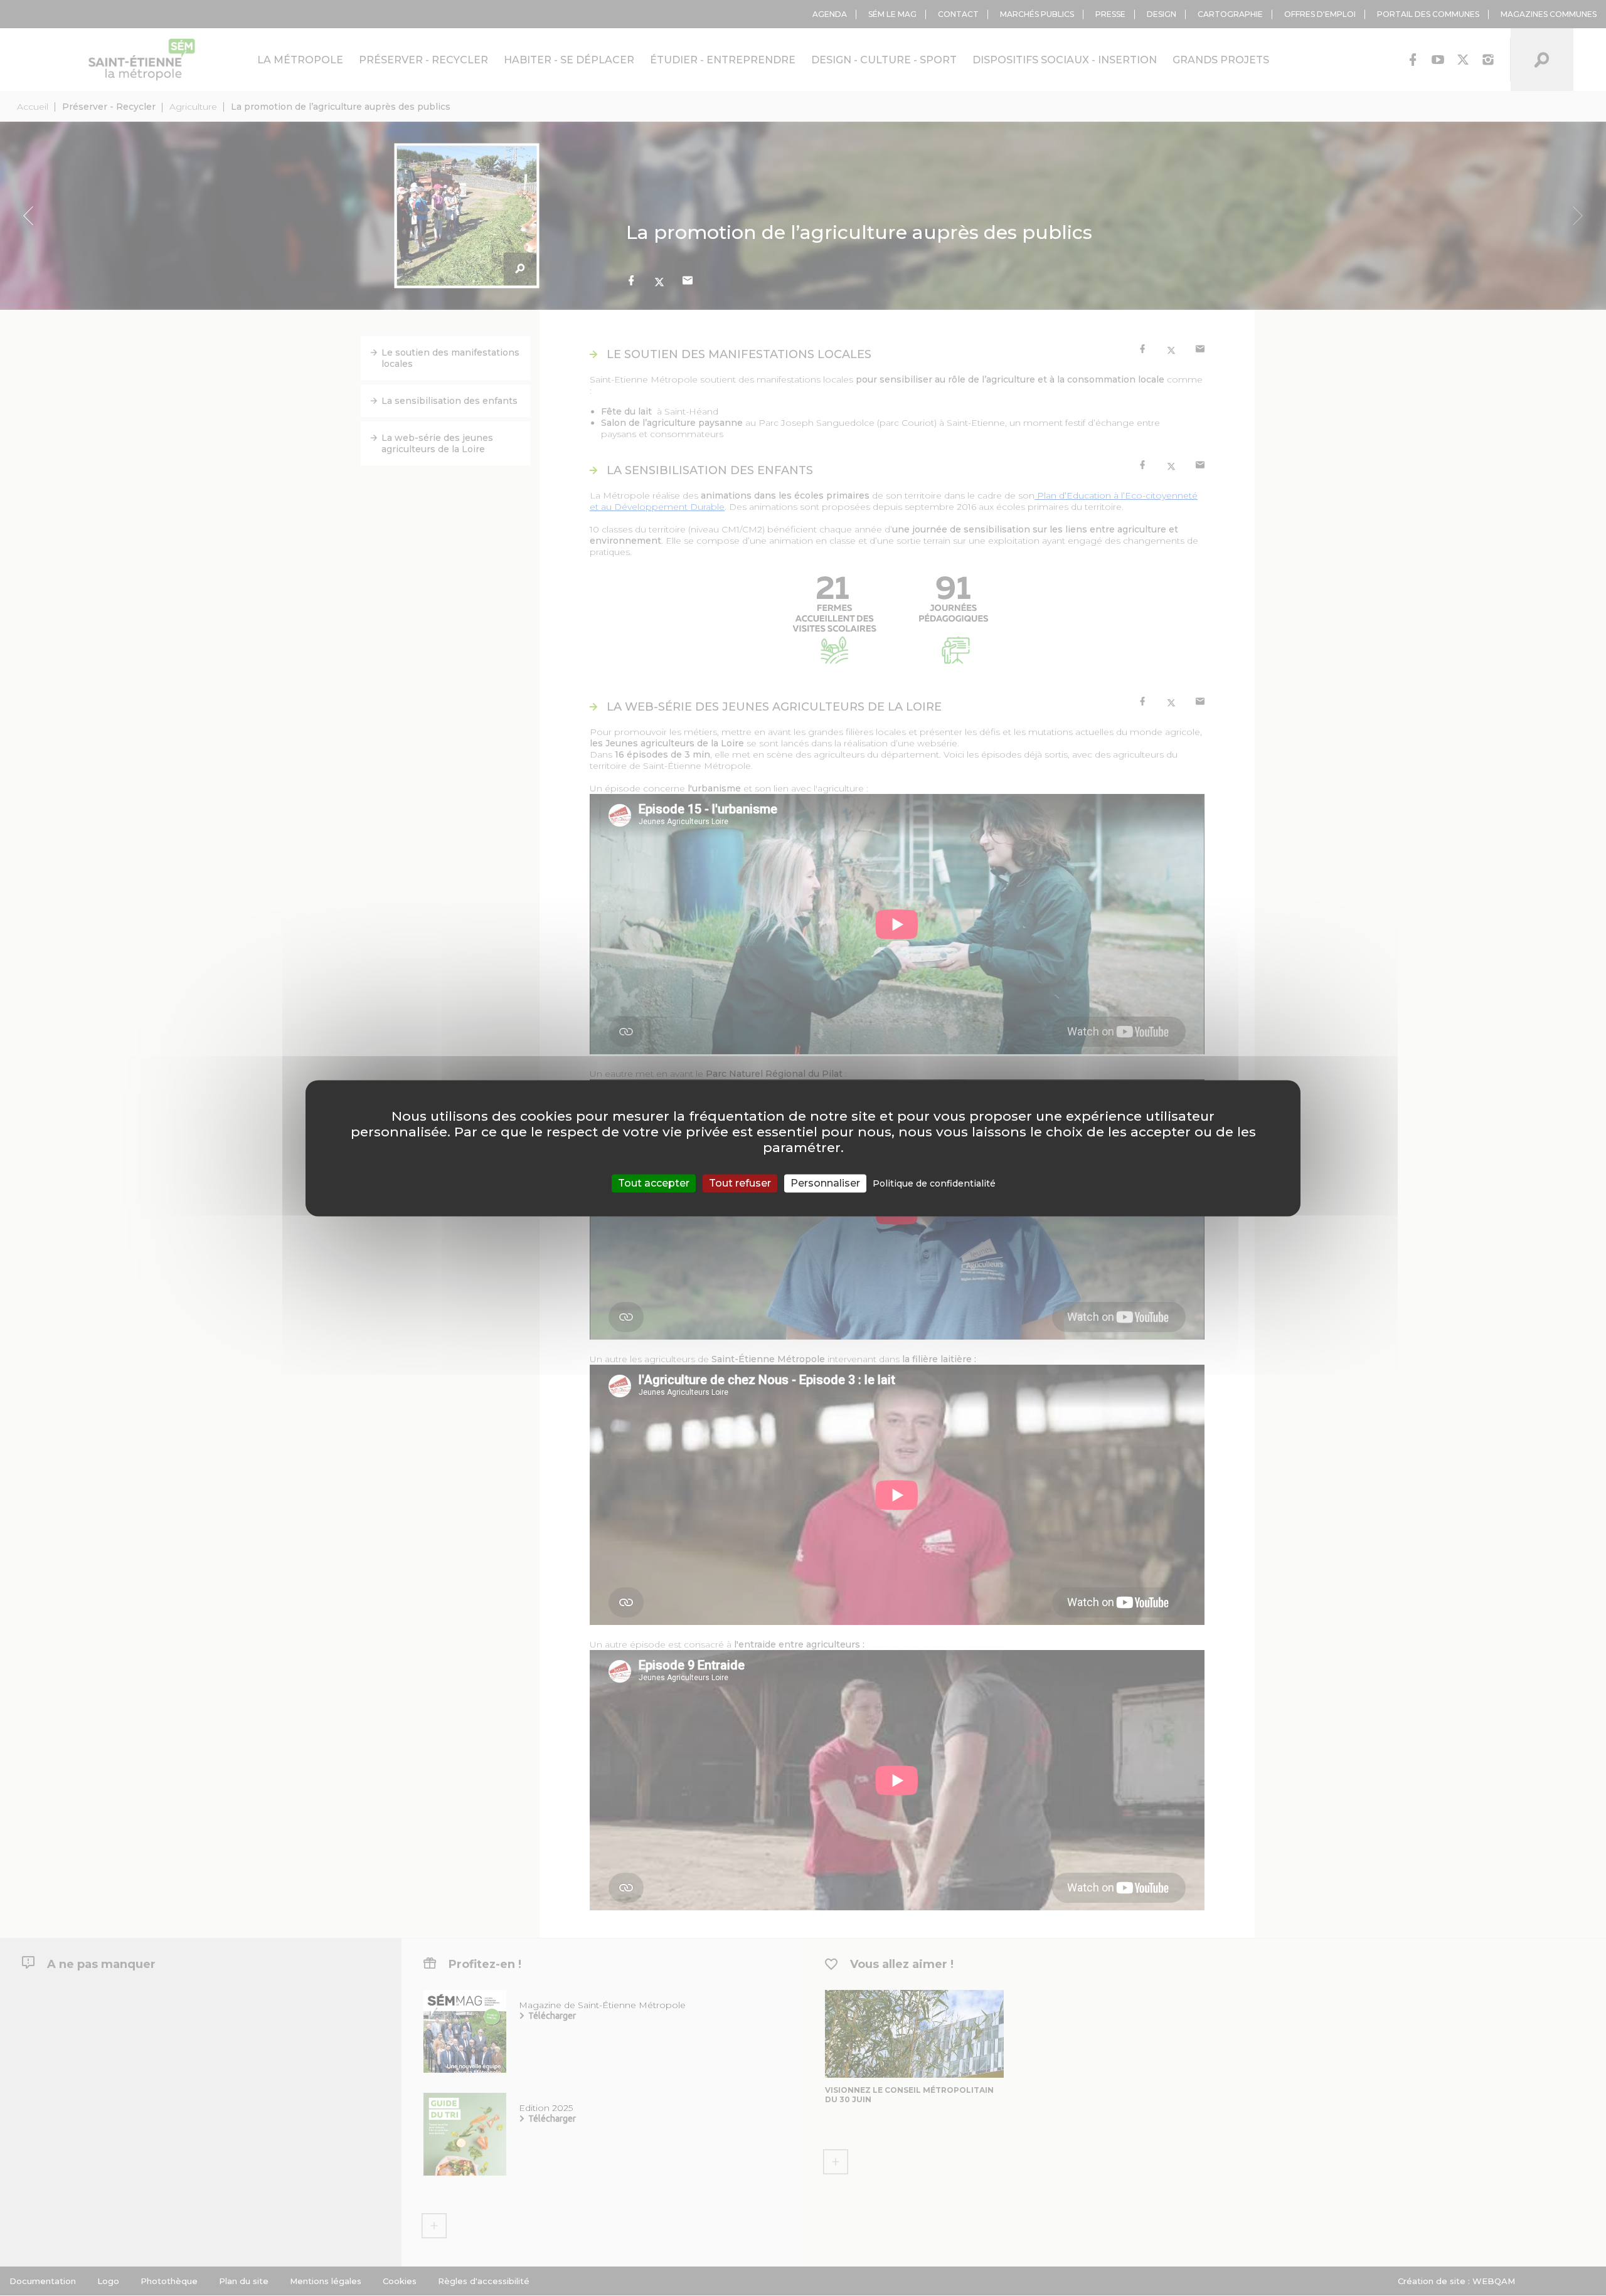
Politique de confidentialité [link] (934, 1183)
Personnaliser (825, 1183)
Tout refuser (740, 1183)
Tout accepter (654, 1183)
